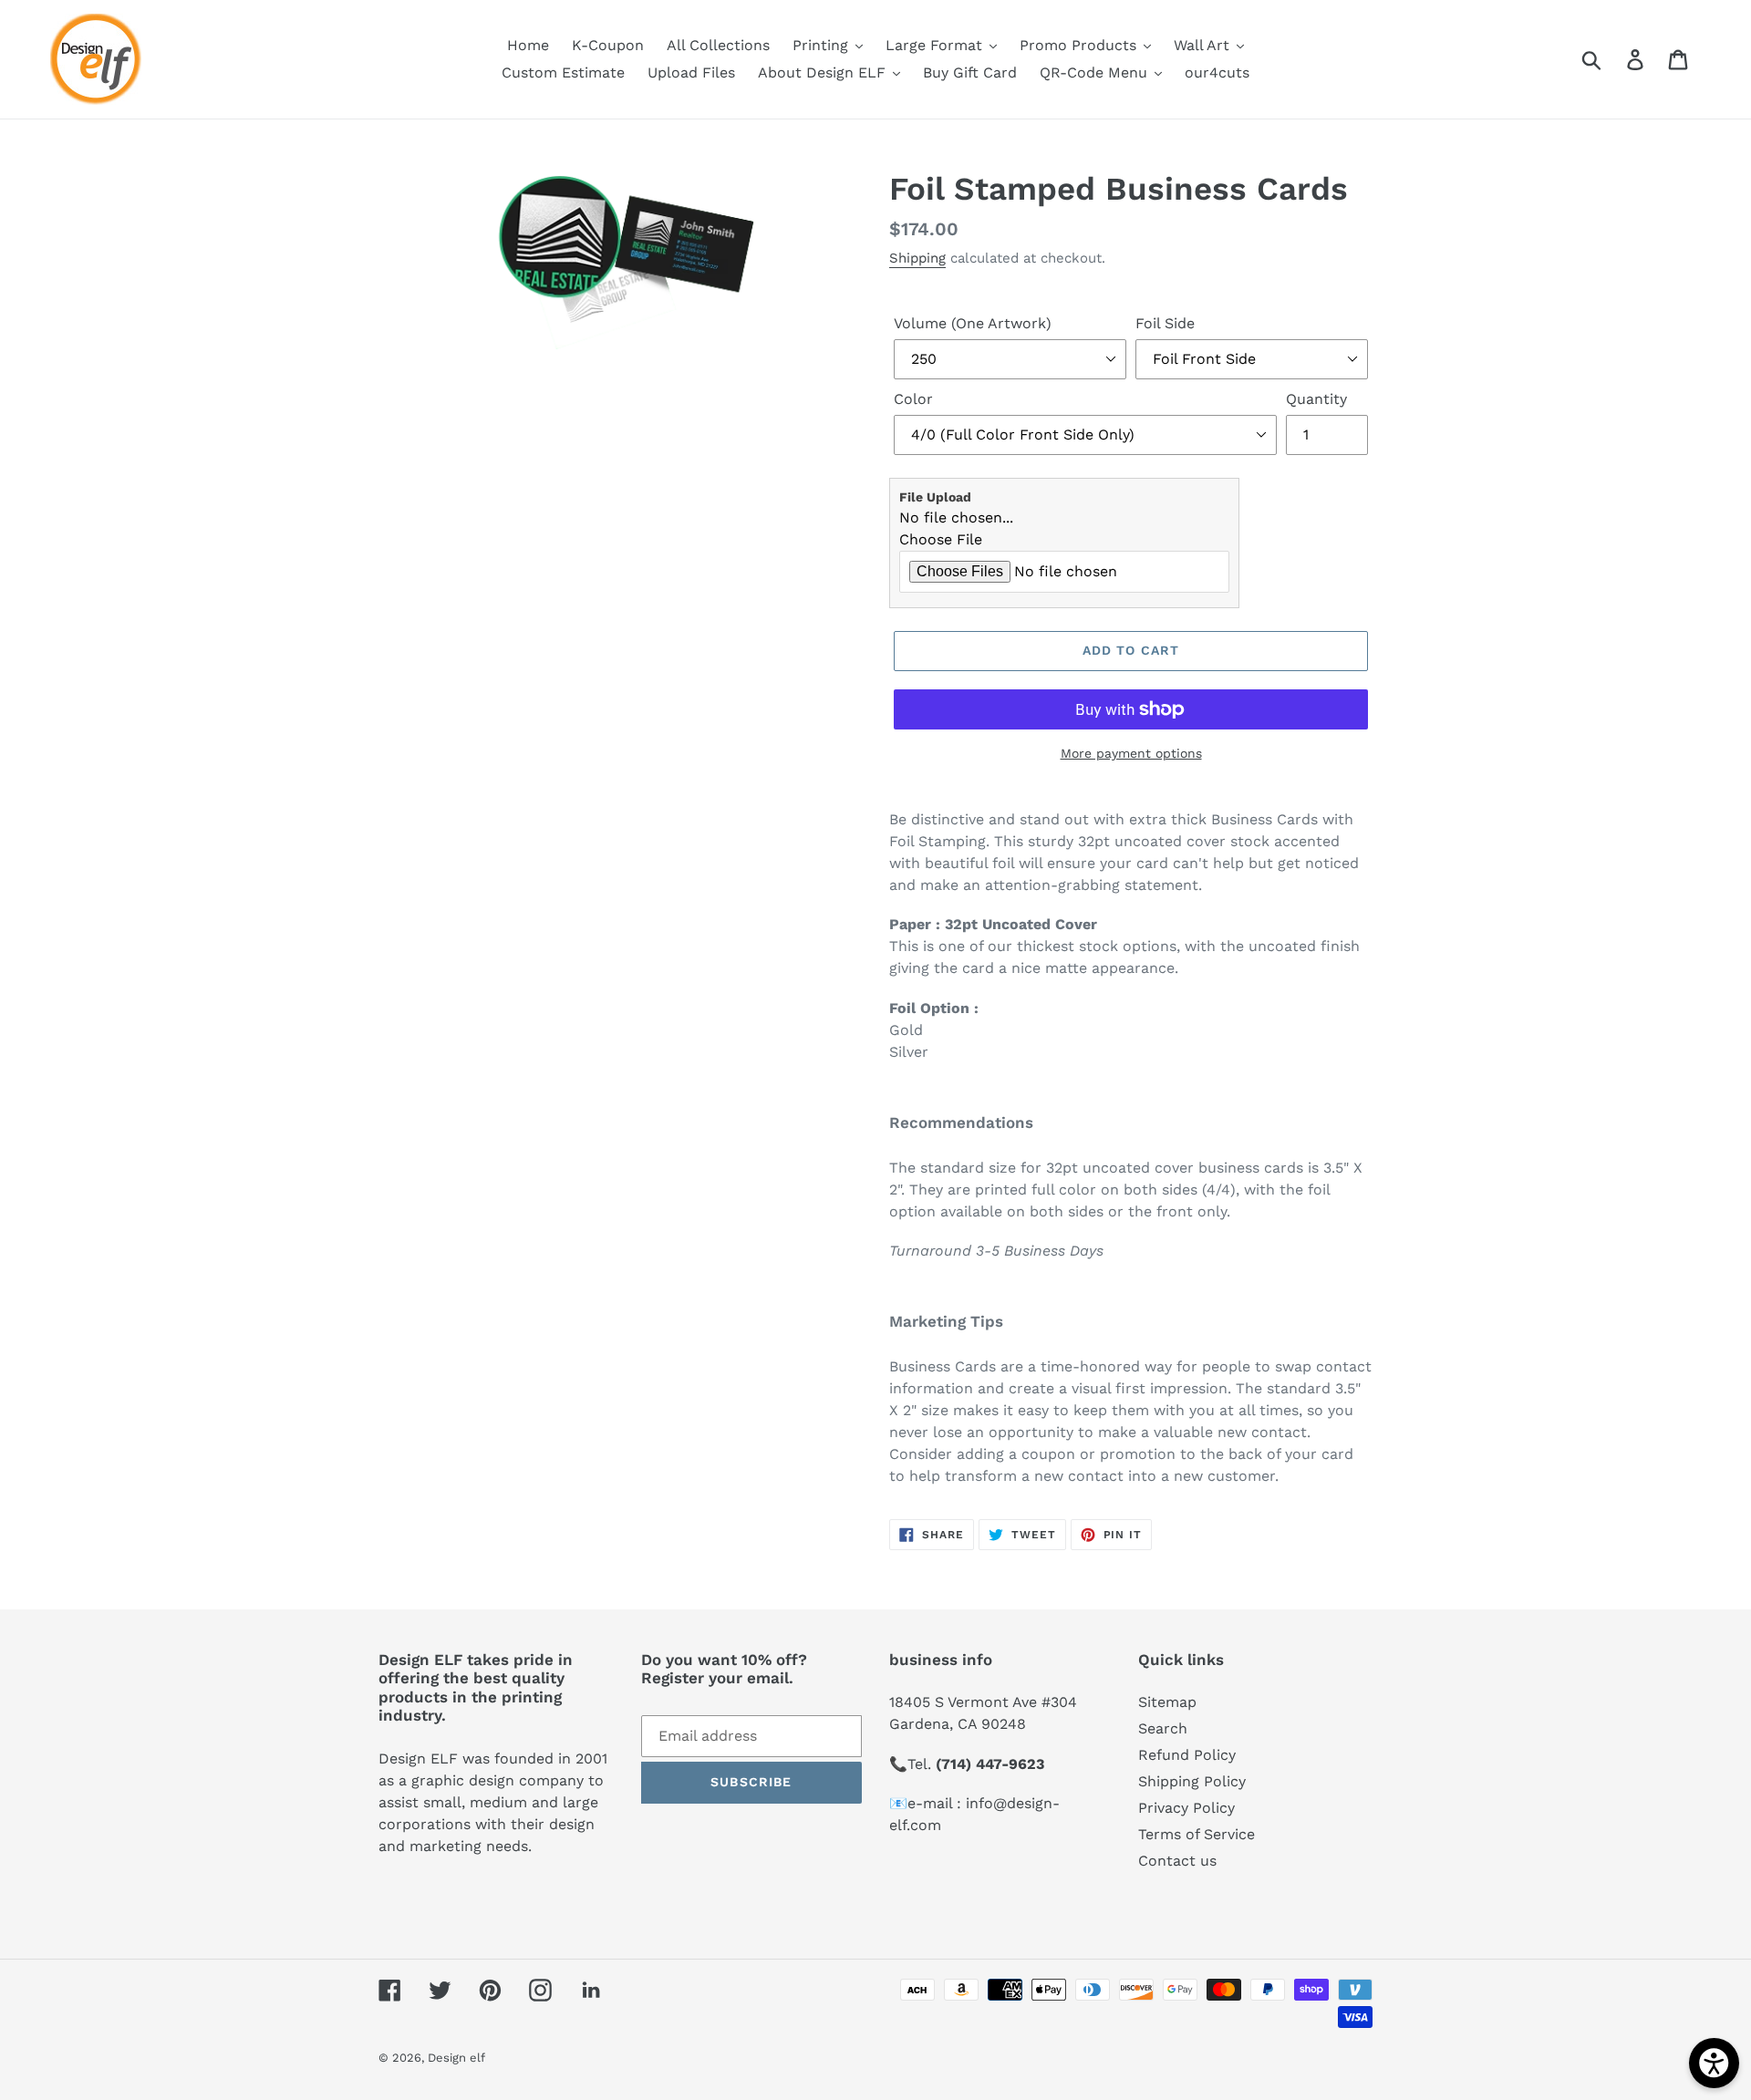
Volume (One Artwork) (973, 323)
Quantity (1316, 399)
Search (1163, 1728)
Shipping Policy (1192, 1781)
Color (913, 399)
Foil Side (1165, 323)
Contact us (1177, 1861)
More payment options (1131, 753)
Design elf (456, 2058)
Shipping (917, 258)
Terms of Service (1197, 1834)
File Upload (935, 497)
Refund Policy (1187, 1755)
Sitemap (1167, 1702)
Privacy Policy (1186, 1808)
